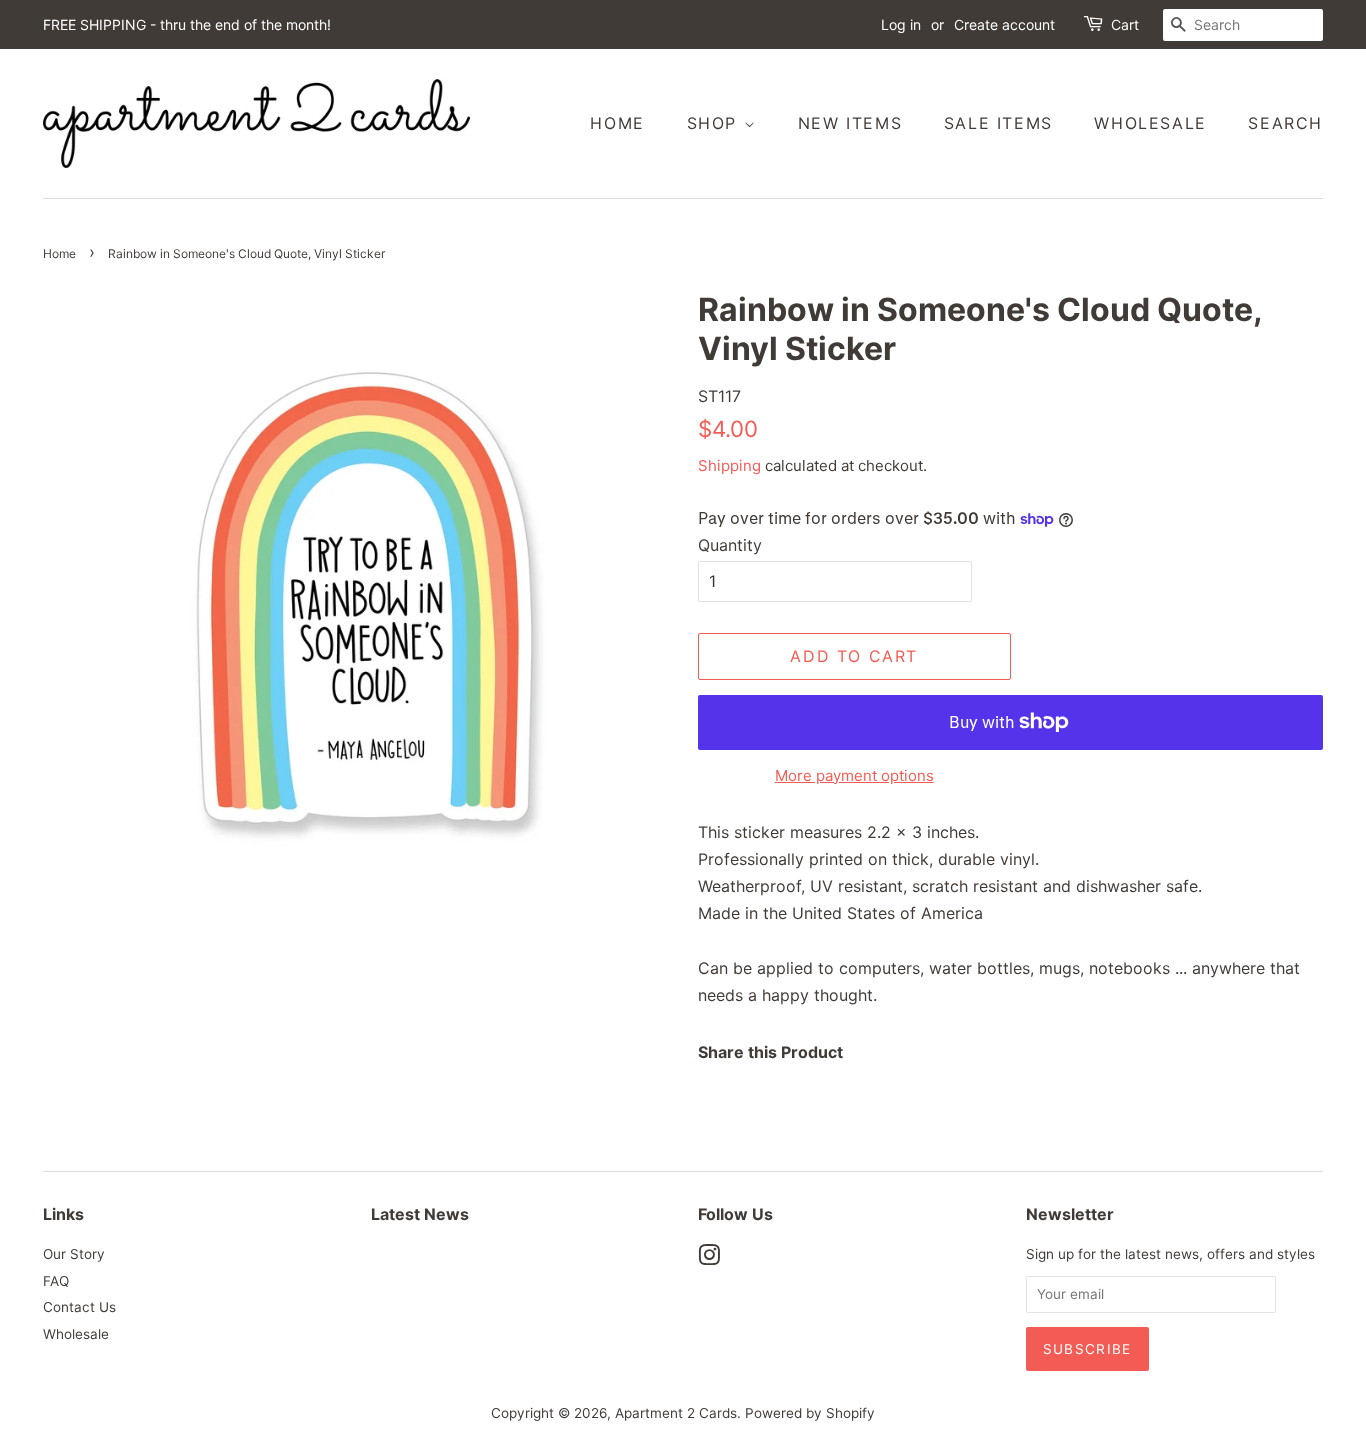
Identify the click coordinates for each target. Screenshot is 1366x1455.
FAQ (56, 1281)
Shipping (729, 465)
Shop (715, 123)
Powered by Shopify (810, 1413)
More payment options (854, 775)
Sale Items (998, 123)
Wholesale (1150, 123)
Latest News (420, 1214)
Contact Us (79, 1307)
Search (1285, 123)
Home (617, 123)
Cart (1125, 24)
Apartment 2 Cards (676, 1413)
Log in (901, 24)
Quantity (730, 545)
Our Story (74, 1254)
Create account (1004, 24)
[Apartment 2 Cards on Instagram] (709, 1259)
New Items (850, 123)
